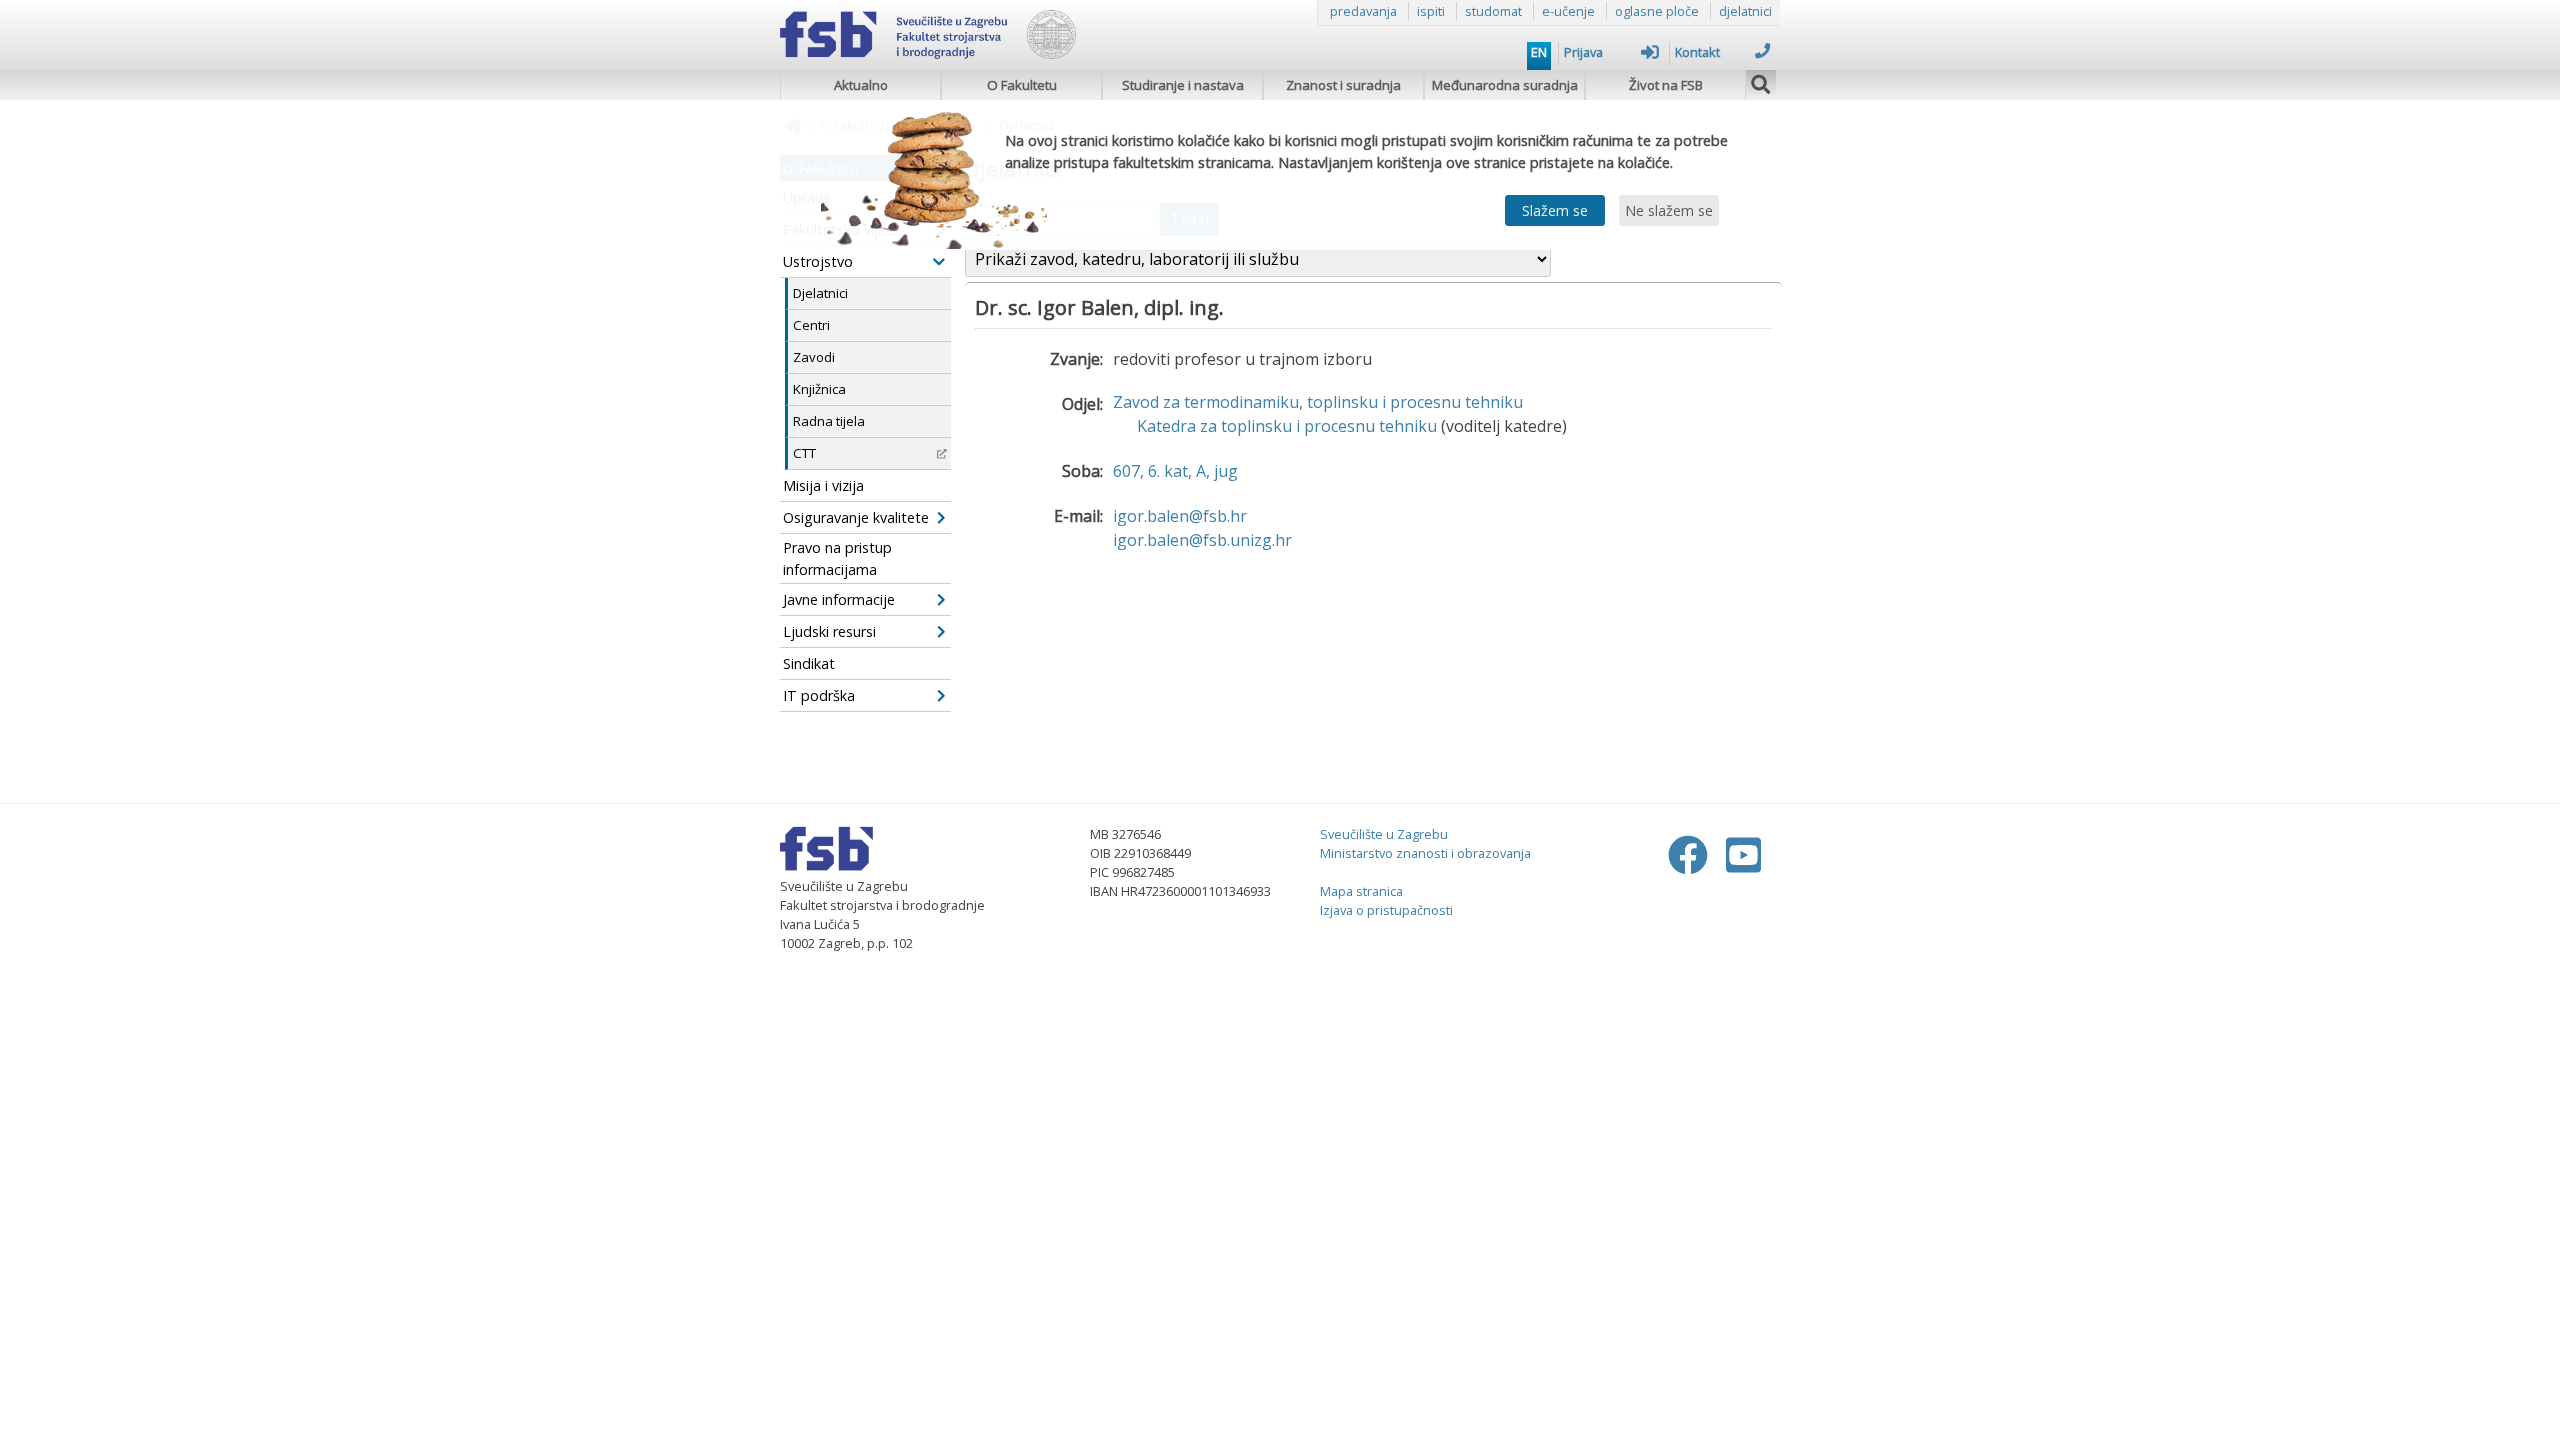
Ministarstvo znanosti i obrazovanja (1425, 853)
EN (1539, 52)
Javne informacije (839, 599)
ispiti (1431, 11)
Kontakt (1697, 52)
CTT (804, 453)
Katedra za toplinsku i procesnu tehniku (1287, 426)
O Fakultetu (1022, 85)
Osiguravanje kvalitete (856, 517)
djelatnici (1745, 11)
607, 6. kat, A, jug (1175, 471)
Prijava (1583, 52)
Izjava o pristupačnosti (1386, 910)
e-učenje (1568, 11)
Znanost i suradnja (1343, 85)
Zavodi (814, 357)
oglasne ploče (1657, 11)
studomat (1493, 11)
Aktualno (861, 85)
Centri (811, 325)
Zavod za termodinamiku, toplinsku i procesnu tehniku (1318, 402)
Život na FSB (1666, 85)
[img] (1761, 82)
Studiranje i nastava (1183, 85)
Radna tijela (829, 421)
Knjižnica (819, 389)
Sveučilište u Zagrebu (1384, 834)
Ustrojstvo (818, 261)
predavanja (1363, 11)
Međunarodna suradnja (1505, 85)
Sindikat (809, 663)
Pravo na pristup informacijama (837, 558)
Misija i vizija (823, 485)
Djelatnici (820, 293)
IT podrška (819, 695)
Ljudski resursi (829, 631)
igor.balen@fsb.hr (1180, 516)
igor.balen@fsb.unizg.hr (1202, 540)
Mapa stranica (1361, 891)
